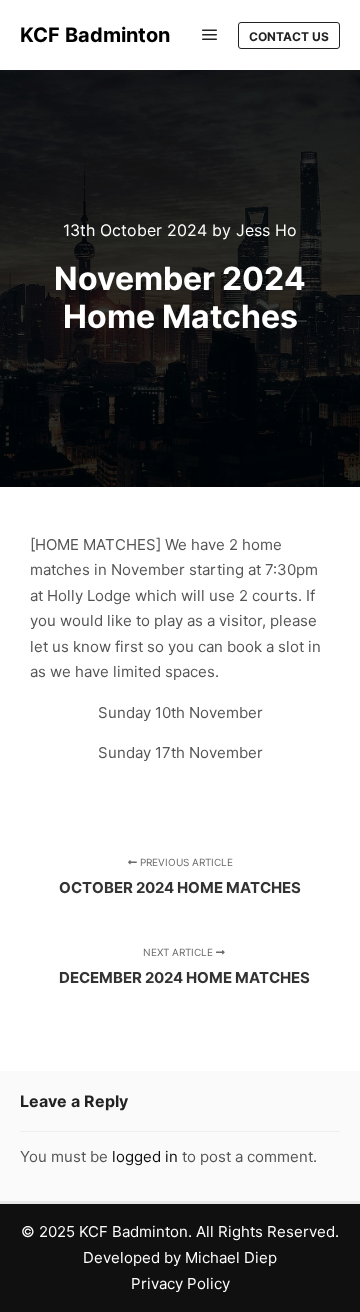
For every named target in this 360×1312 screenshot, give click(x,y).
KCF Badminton (95, 35)
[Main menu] (210, 35)
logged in (145, 1156)
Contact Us (289, 36)
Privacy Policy (180, 1283)
